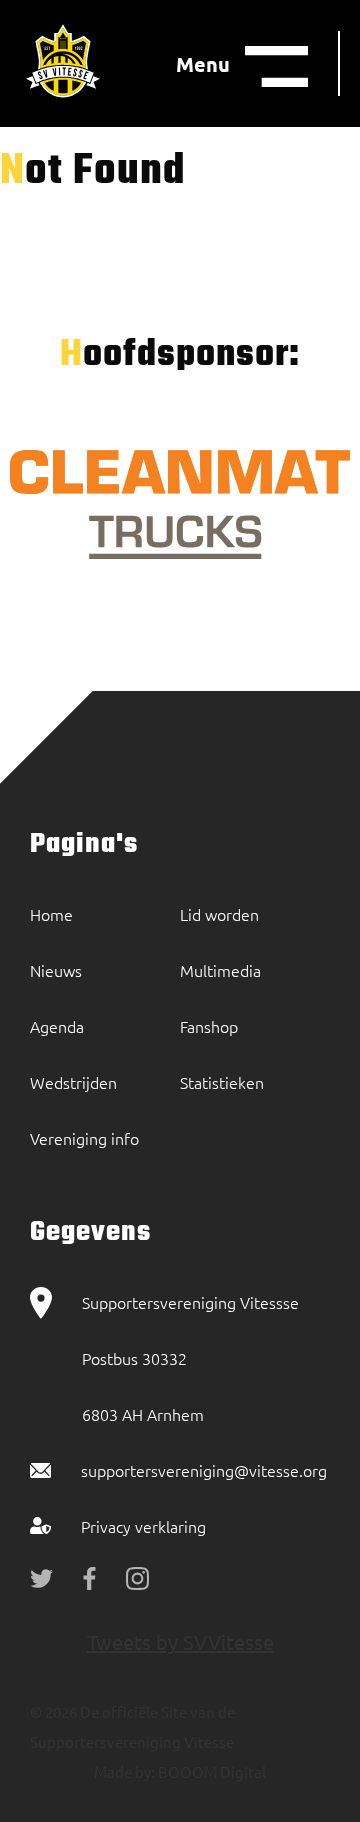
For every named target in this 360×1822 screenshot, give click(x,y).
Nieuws (56, 970)
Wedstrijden (73, 1082)
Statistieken (222, 1082)
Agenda (57, 1026)
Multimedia (220, 970)
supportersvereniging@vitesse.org (204, 1470)
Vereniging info (84, 1138)
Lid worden (219, 914)
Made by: (124, 1771)
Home (51, 914)
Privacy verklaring (143, 1526)
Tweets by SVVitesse (180, 1641)
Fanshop (209, 1026)
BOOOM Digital (210, 1771)
